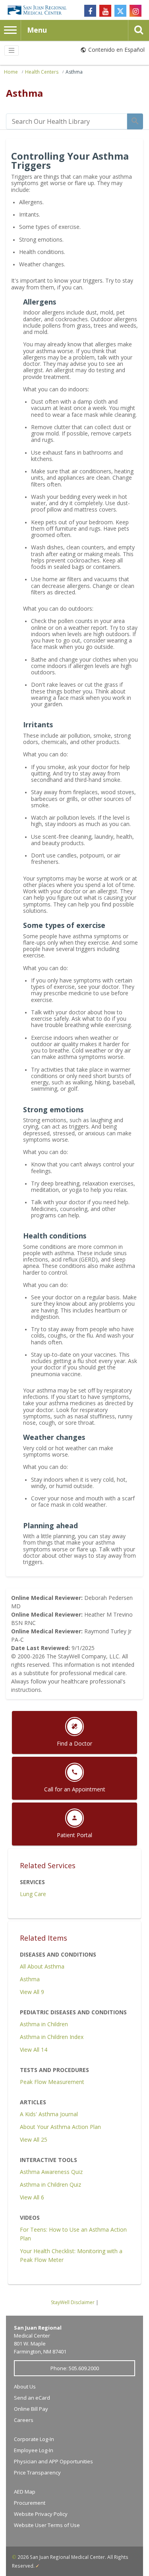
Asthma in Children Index (52, 2037)
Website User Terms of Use (47, 2525)
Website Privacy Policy (41, 2514)
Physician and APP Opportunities (53, 2461)
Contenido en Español (116, 50)
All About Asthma (42, 1966)
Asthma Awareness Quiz (51, 2172)
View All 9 (32, 1992)
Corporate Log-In (34, 2439)
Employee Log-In (34, 2450)
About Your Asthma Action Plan (60, 2127)
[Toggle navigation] (12, 51)
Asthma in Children (44, 2024)
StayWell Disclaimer (73, 2302)
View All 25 (34, 2140)
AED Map (25, 2492)
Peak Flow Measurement (52, 2082)
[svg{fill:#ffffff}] (120, 11)
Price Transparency (37, 2472)
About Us (25, 2387)
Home (11, 72)
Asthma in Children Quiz (50, 2184)
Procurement (30, 2503)
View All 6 (32, 2197)
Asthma (74, 72)
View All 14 (34, 2050)
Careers (24, 2420)
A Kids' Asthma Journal (49, 2114)
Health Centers (42, 72)
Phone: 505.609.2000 (75, 2368)
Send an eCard (32, 2398)
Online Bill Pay (31, 2409)
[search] (67, 121)
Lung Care (33, 1894)
